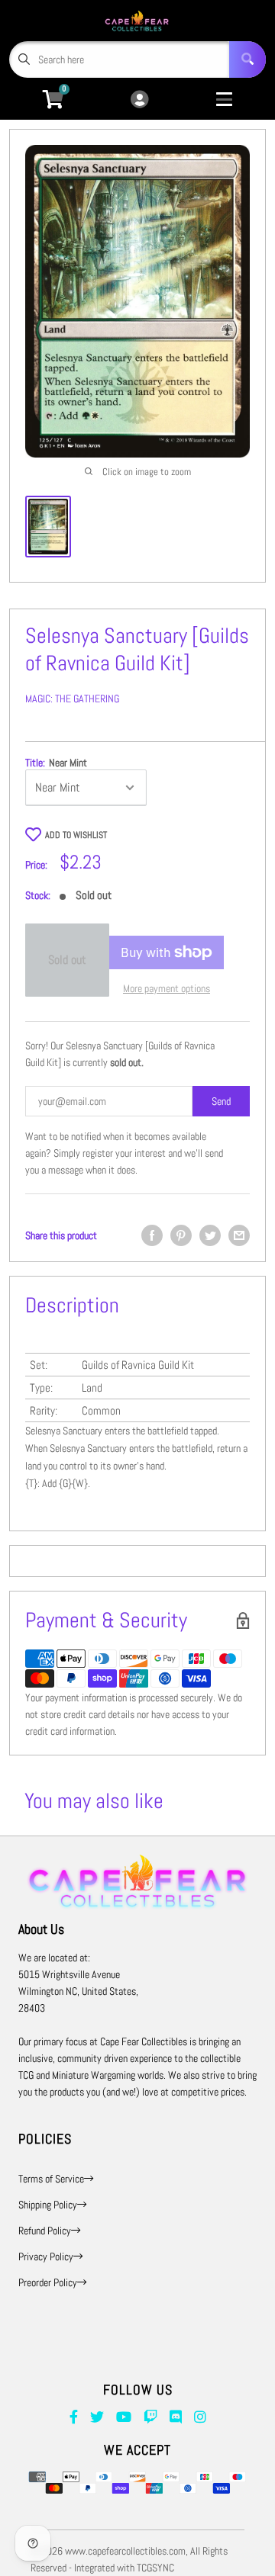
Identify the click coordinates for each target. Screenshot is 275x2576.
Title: (56, 763)
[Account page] (139, 100)
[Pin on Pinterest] (181, 1235)
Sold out (67, 960)
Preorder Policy (48, 2282)
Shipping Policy (48, 2205)
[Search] (247, 59)
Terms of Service (51, 2179)
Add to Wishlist (76, 835)
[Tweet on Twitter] (210, 1235)
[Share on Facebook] (152, 1235)
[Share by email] (239, 1235)
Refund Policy (45, 2231)
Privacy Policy (46, 2256)
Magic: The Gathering (72, 699)
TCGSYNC (155, 2568)
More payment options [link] (167, 988)
